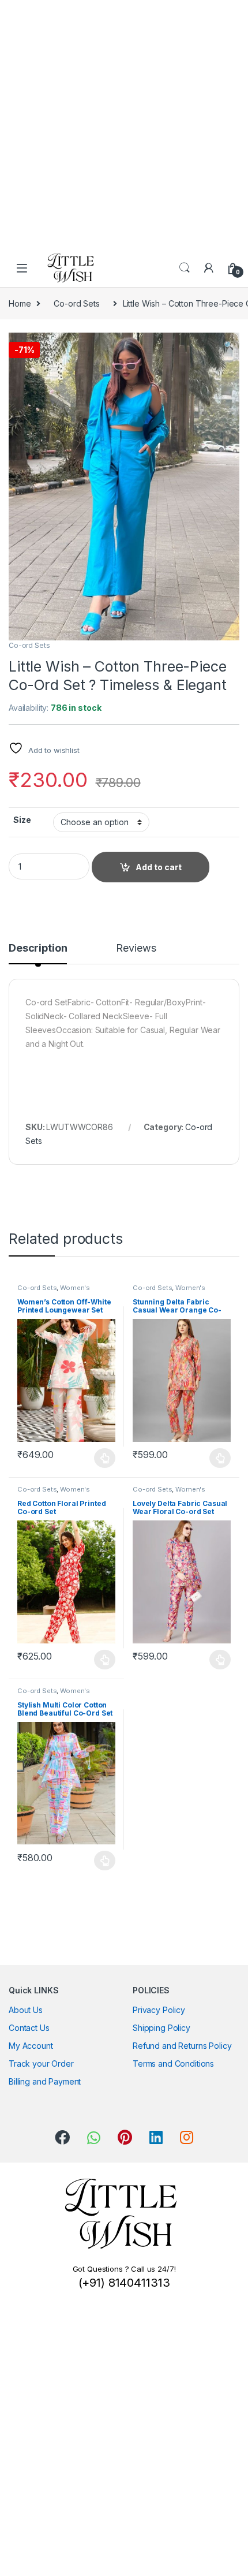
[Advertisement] (124, 124)
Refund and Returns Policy (182, 2046)
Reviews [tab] (136, 948)
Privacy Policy (159, 2010)
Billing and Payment (45, 2081)
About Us (26, 2010)
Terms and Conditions (173, 2064)
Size (22, 820)
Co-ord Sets (76, 303)
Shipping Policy (161, 2028)
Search (185, 268)
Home (20, 303)
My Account (31, 2046)
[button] (229, 345)
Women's (75, 1288)
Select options (102, 1458)
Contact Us (29, 2028)
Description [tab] (38, 948)
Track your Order (41, 2064)
